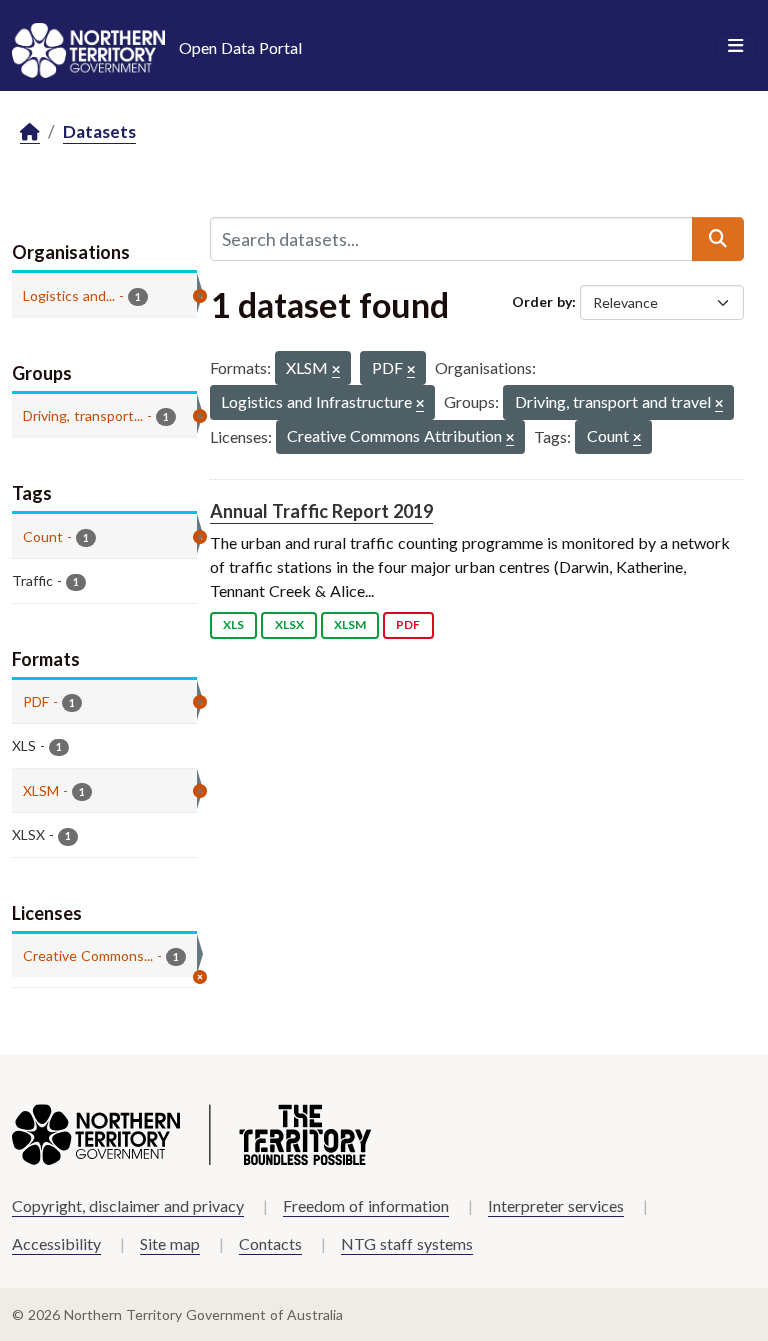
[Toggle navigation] (735, 46)
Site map (170, 1243)
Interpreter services (556, 1205)
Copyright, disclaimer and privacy (128, 1205)
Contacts (270, 1243)
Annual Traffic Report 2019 (321, 511)
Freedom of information (366, 1205)
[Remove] (336, 370)
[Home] (30, 132)
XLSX (289, 624)
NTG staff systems (407, 1243)
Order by (542, 301)
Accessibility (56, 1243)
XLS (233, 624)
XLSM (350, 624)
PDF (408, 624)
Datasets (99, 131)
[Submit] (718, 239)
